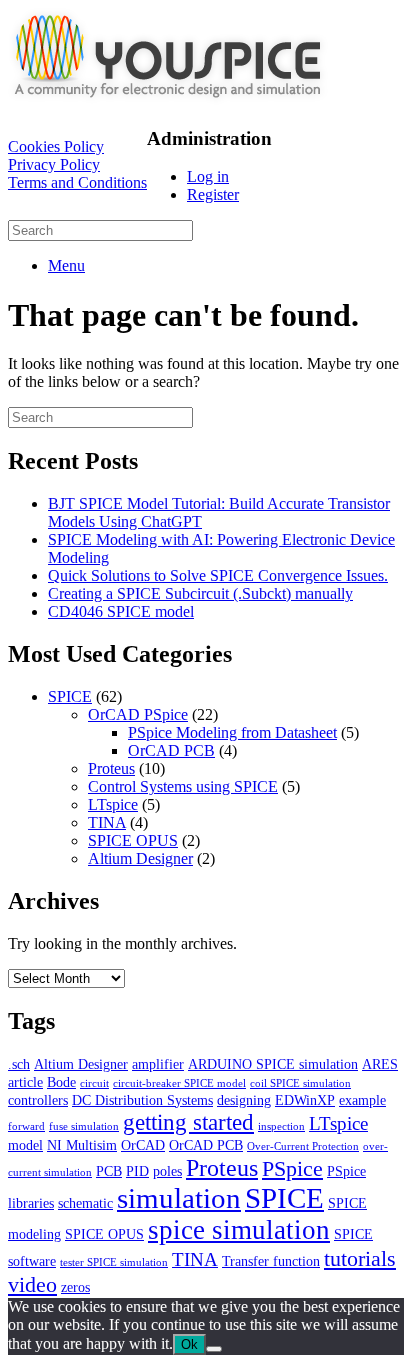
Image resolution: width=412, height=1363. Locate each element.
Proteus (111, 768)
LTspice (113, 804)
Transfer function (271, 1261)
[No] (214, 1349)
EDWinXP (305, 1100)
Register (213, 194)
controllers (38, 1100)
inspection (281, 1126)
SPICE (70, 696)
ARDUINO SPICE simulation (273, 1064)
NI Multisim (82, 1145)
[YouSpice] (168, 99)
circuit (94, 1083)
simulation (179, 1198)
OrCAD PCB (171, 750)
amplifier (158, 1064)
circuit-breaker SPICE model (179, 1083)
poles (167, 1171)
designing (244, 1100)
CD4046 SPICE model (121, 611)
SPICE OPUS (133, 840)
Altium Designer (140, 858)
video (32, 1284)
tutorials (360, 1258)
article (25, 1082)
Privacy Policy (54, 164)
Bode (61, 1082)
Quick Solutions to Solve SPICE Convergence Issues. (218, 575)
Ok (189, 1344)
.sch (19, 1064)
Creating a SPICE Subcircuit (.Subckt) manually (200, 593)
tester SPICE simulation (114, 1262)
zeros (75, 1287)
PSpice (292, 1168)
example (362, 1100)
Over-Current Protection (303, 1146)
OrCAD (143, 1145)
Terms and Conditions (77, 182)
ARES (380, 1064)
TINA (107, 822)
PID (137, 1171)
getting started (188, 1122)
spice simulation (239, 1230)
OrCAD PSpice (138, 714)
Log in (208, 176)
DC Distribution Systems (142, 1100)
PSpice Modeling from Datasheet (232, 732)
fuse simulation (84, 1126)
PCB (109, 1171)
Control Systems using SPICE (183, 786)
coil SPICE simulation (300, 1083)
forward (26, 1126)
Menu (66, 265)
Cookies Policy (56, 146)
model (25, 1145)
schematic (85, 1203)
